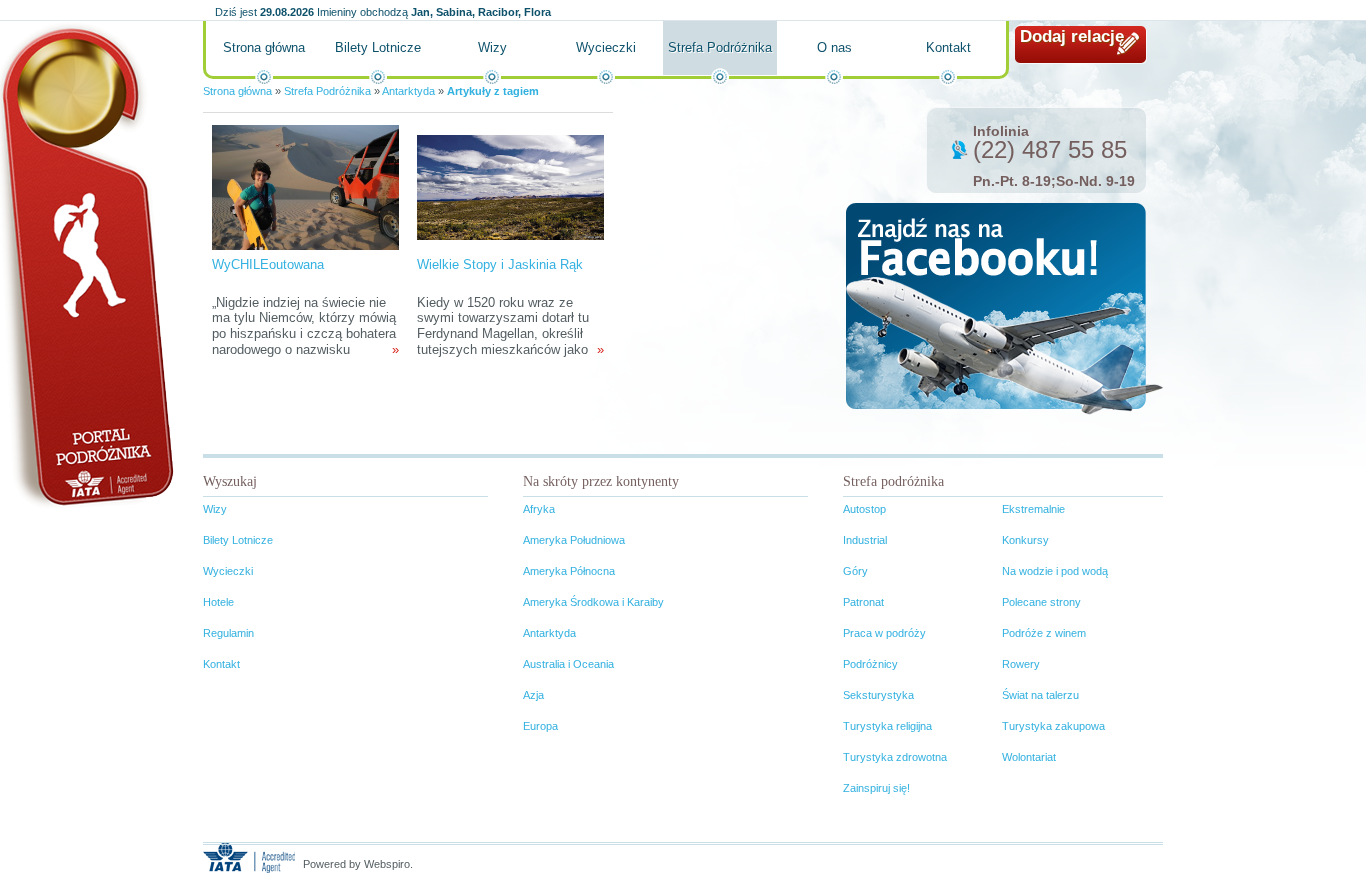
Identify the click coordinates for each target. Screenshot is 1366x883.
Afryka (539, 509)
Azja (533, 695)
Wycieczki (606, 47)
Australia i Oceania (568, 664)
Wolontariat (1029, 757)
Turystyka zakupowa (1053, 726)
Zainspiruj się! (876, 788)
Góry (855, 571)
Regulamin (228, 633)
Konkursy (1025, 540)
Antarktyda (408, 91)
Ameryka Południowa (574, 540)
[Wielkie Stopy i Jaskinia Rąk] (510, 186)
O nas (834, 47)
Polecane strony (1041, 602)
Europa (540, 726)
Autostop (864, 509)
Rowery (1021, 664)
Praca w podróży (884, 633)
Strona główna (264, 47)
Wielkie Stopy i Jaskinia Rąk (500, 264)
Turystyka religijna (887, 726)
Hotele (218, 602)
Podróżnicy (870, 664)
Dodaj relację (1072, 36)
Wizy (492, 47)
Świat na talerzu (1040, 695)
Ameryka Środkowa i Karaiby (593, 602)
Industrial (865, 540)
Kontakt (948, 47)
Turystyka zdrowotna (895, 757)
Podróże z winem (1044, 633)
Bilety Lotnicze (378, 47)
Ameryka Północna (569, 571)
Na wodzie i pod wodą (1055, 571)
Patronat (863, 602)
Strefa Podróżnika (720, 47)
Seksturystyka (878, 695)
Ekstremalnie (1033, 509)
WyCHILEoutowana (268, 264)
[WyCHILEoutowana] (305, 186)
